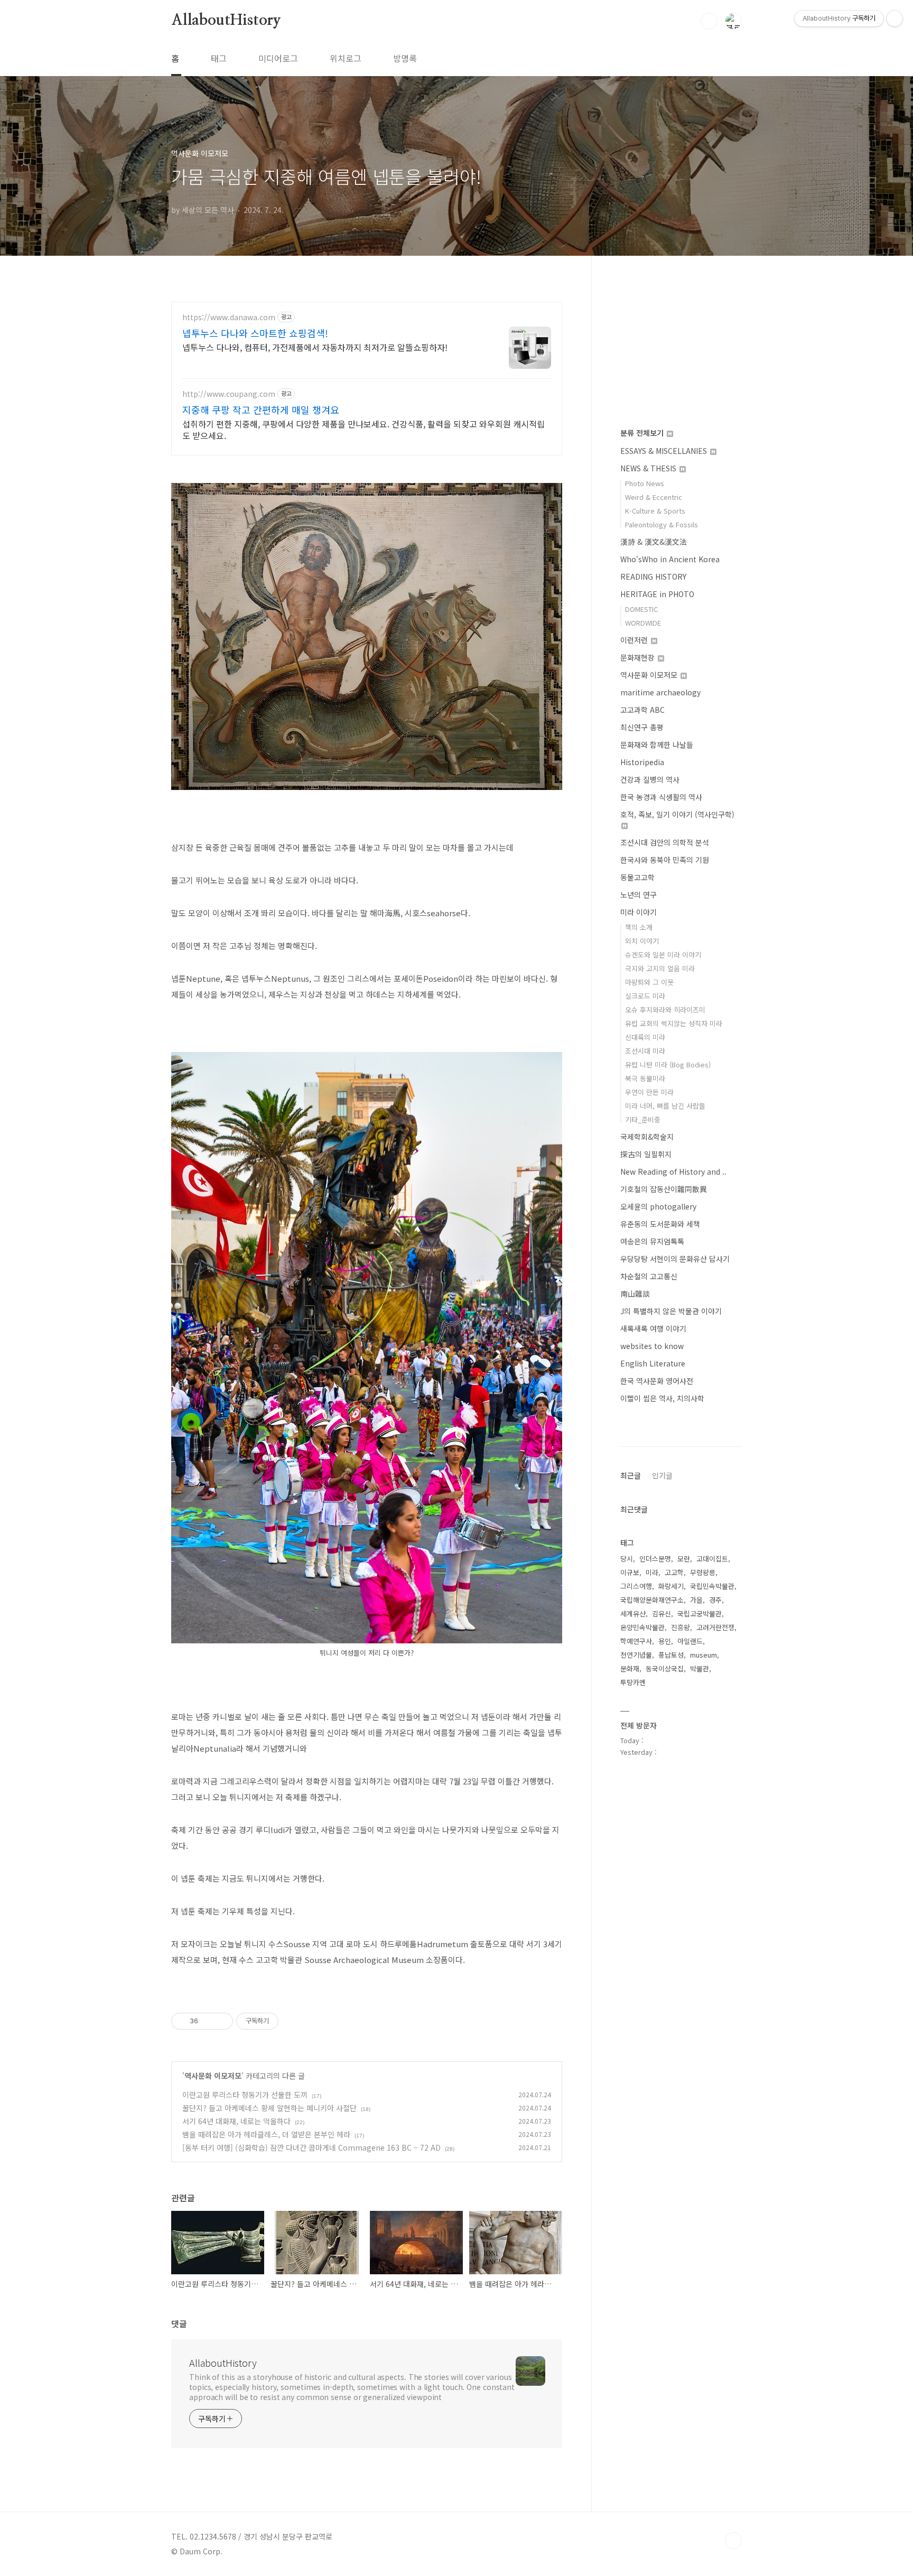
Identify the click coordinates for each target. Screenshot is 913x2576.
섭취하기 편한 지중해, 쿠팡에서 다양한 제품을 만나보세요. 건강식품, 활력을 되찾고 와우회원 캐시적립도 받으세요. (364, 429)
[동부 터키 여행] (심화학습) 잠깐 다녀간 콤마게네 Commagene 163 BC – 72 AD (311, 2147)
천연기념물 (636, 1655)
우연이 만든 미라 (649, 1092)
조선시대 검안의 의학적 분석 (665, 842)
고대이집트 (712, 1559)
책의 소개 (639, 927)
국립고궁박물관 (700, 1614)
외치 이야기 (642, 941)
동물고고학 (637, 877)
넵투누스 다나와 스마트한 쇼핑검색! (255, 333)
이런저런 (635, 640)
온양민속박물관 (642, 1627)
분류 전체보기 (643, 433)
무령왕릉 (703, 1572)
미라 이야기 (639, 912)
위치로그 (346, 58)
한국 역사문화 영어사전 (657, 1381)
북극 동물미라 (645, 1078)
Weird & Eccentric (654, 497)
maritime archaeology (660, 692)
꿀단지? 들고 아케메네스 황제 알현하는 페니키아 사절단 (269, 2108)
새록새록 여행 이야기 (653, 1328)
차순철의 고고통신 (649, 1276)
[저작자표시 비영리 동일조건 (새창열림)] (293, 2021)
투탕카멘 (633, 1682)
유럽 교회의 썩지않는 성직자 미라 (674, 1023)
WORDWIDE (643, 623)
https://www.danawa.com (229, 317)
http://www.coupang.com (229, 394)
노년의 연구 (639, 895)
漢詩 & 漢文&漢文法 (654, 542)
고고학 (674, 1572)
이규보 (630, 1572)
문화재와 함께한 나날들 (657, 745)
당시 (627, 1559)
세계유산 (633, 1614)
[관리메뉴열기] (895, 18)
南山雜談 (635, 1294)
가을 (696, 1600)
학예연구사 (636, 1641)
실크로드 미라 (645, 996)
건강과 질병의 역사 (650, 779)
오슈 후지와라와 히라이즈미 (665, 1010)
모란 (684, 1559)
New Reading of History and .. (673, 1171)
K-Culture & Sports (655, 511)
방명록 (405, 58)
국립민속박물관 (712, 1586)
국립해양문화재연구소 (652, 1600)
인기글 (662, 1475)
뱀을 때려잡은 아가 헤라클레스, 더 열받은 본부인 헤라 (266, 2134)
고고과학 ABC (642, 710)
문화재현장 (639, 657)
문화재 (630, 1668)
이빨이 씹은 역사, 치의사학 (662, 1398)
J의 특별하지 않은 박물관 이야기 (671, 1311)
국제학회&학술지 (647, 1137)
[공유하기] (208, 2021)
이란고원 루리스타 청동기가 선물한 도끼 (245, 2095)
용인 (665, 1641)
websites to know (652, 1346)
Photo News (645, 483)
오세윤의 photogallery (658, 1206)
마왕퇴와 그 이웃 (649, 982)
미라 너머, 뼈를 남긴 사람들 (665, 1106)
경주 (715, 1600)
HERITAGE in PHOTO (657, 594)
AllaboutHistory (226, 21)
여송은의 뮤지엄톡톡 (652, 1241)
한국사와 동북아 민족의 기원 (665, 860)
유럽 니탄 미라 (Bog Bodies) (668, 1064)
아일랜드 (690, 1641)
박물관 (700, 1668)
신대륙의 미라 (645, 1037)
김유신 (662, 1614)
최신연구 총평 (642, 727)
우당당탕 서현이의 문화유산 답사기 (675, 1259)
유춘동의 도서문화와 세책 (660, 1224)
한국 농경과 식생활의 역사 (661, 797)
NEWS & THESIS (649, 468)
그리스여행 (636, 1586)
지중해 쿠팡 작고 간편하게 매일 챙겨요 (261, 410)
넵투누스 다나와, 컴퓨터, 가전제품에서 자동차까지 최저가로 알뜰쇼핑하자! (315, 347)
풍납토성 (671, 1655)
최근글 (631, 1475)
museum (704, 1655)
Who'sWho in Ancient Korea (670, 559)
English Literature (653, 1363)
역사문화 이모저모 (213, 2076)
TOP (733, 2541)
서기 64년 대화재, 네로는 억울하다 (236, 2121)
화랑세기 (671, 1586)
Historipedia (642, 762)
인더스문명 (655, 1559)
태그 (219, 58)
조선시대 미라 (645, 1051)
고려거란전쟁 (715, 1627)
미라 (652, 1572)
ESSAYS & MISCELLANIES (665, 451)
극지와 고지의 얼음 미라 (660, 968)
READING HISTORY (653, 576)
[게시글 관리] (221, 2021)
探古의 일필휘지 (646, 1154)
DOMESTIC (641, 609)
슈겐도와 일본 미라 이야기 (663, 955)
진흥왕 (681, 1627)
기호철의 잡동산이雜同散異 (664, 1189)
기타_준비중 (643, 1119)
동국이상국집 (665, 1668)
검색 (709, 21)
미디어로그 (278, 58)
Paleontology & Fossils (662, 524)
